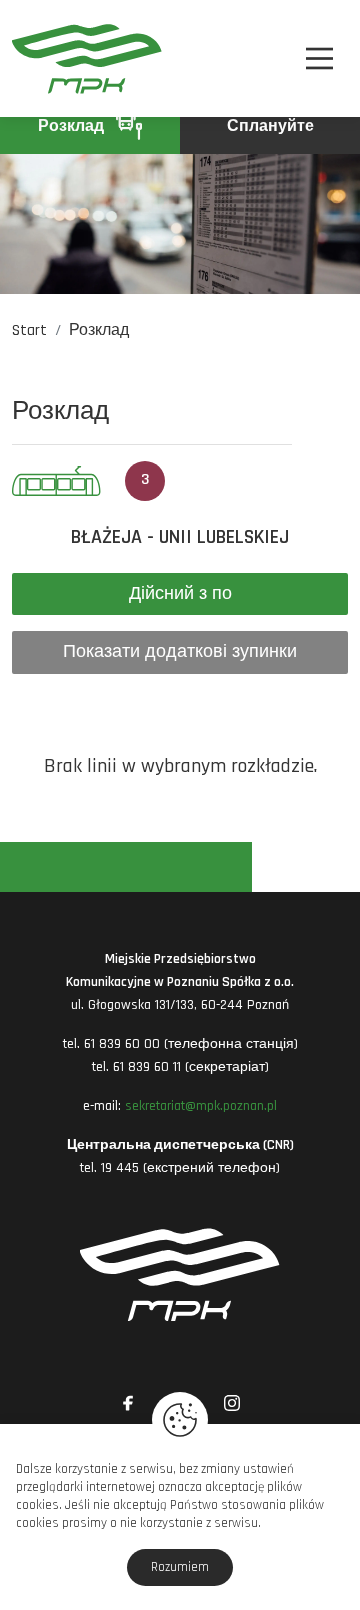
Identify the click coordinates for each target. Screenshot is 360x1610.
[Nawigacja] (319, 58)
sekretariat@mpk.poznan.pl (201, 1106)
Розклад (73, 126)
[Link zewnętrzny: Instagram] (232, 1403)
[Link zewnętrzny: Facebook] (128, 1403)
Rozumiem (180, 1567)
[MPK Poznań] (37, 58)
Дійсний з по (180, 593)
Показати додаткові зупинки (180, 651)
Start (29, 330)
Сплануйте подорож (265, 135)
